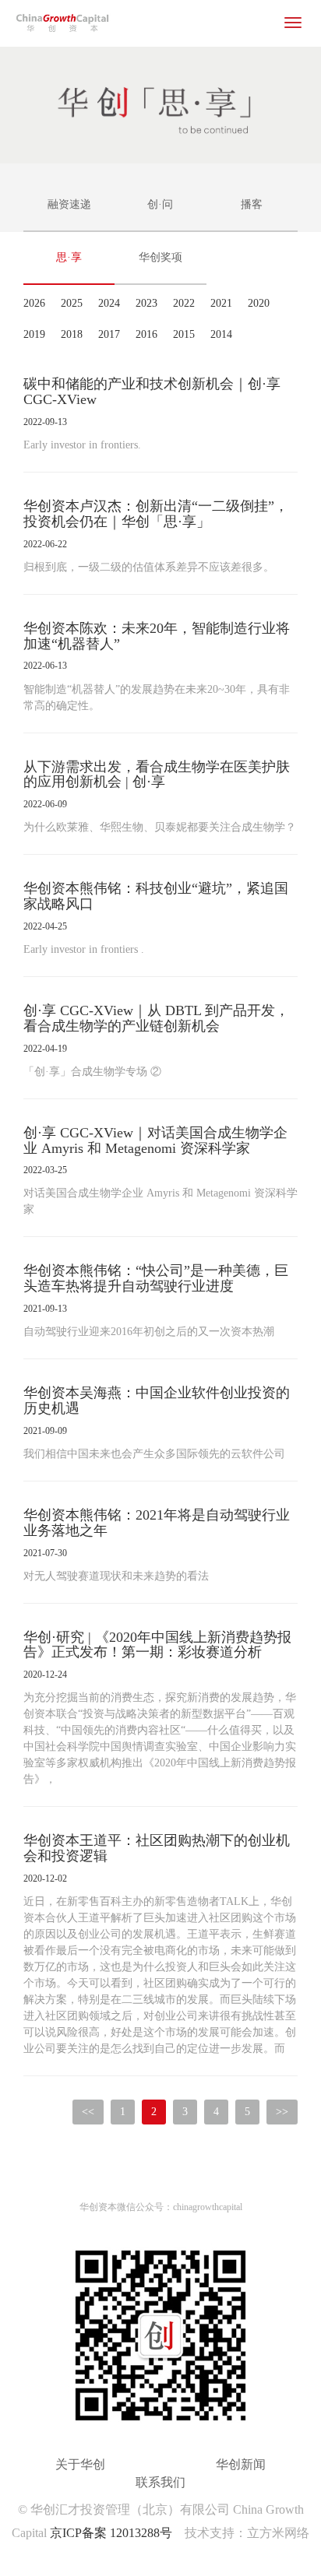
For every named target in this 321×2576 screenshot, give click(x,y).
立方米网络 (278, 2533)
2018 (72, 334)
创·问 (160, 204)
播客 (252, 204)
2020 (259, 303)
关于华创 (80, 2464)
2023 (146, 303)
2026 (34, 303)
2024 (109, 303)
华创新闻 (241, 2464)
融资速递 (69, 204)
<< (88, 2112)
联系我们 (160, 2482)
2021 (221, 303)
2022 (184, 303)
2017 (109, 334)
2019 (34, 334)
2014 (221, 334)
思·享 (69, 257)
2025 (72, 303)
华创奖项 (160, 257)
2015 (184, 334)
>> (282, 2112)
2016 (146, 334)
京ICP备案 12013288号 (111, 2533)
